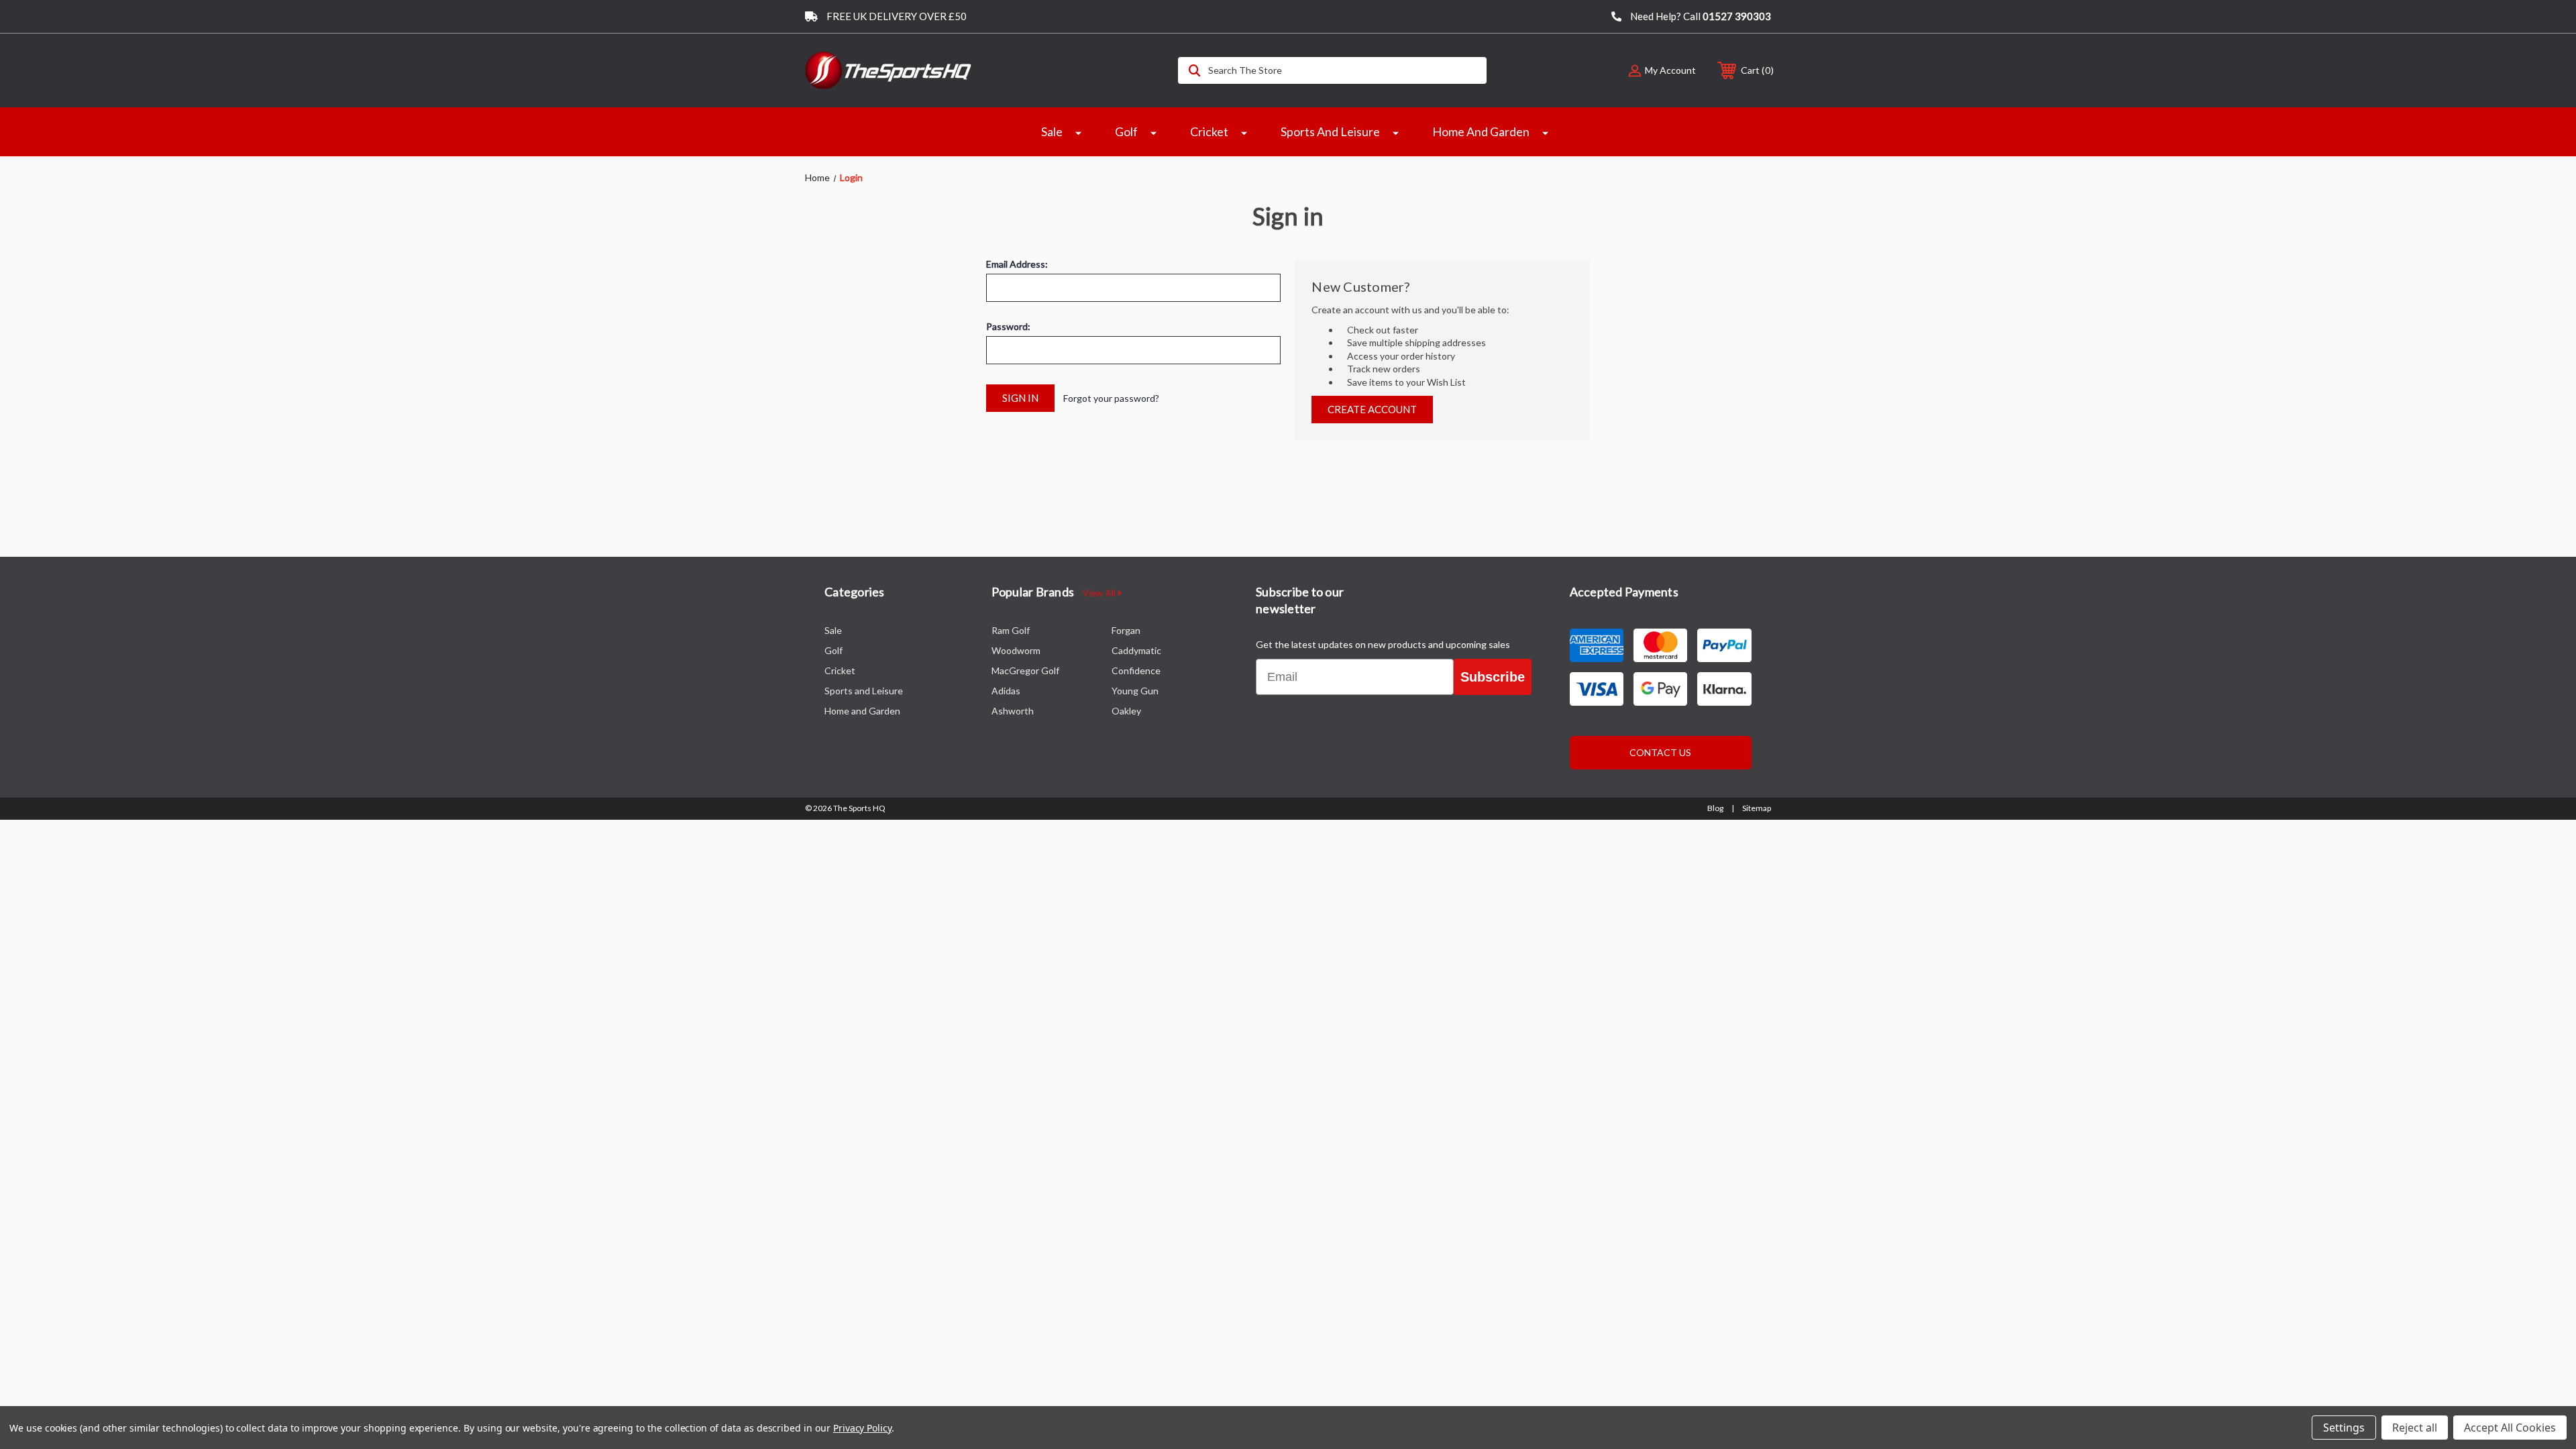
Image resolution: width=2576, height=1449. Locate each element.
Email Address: (1017, 264)
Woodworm (1016, 650)
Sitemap (1757, 808)
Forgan (1126, 630)
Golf (1126, 131)
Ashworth (1013, 711)
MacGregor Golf (1025, 670)
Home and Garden (1481, 131)
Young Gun (1135, 691)
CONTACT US (1660, 752)
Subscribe (1493, 677)
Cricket (1209, 131)
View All (1100, 593)
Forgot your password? (1111, 398)
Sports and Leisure (1330, 131)
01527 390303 (1737, 16)
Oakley (1126, 711)
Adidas (1006, 691)
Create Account (1372, 409)
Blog (1715, 808)
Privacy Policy (862, 1428)
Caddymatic (1136, 650)
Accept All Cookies (2510, 1428)
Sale (1052, 131)
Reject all (2415, 1428)
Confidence (1136, 670)
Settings (2344, 1428)
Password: (1008, 327)
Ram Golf (1011, 630)
